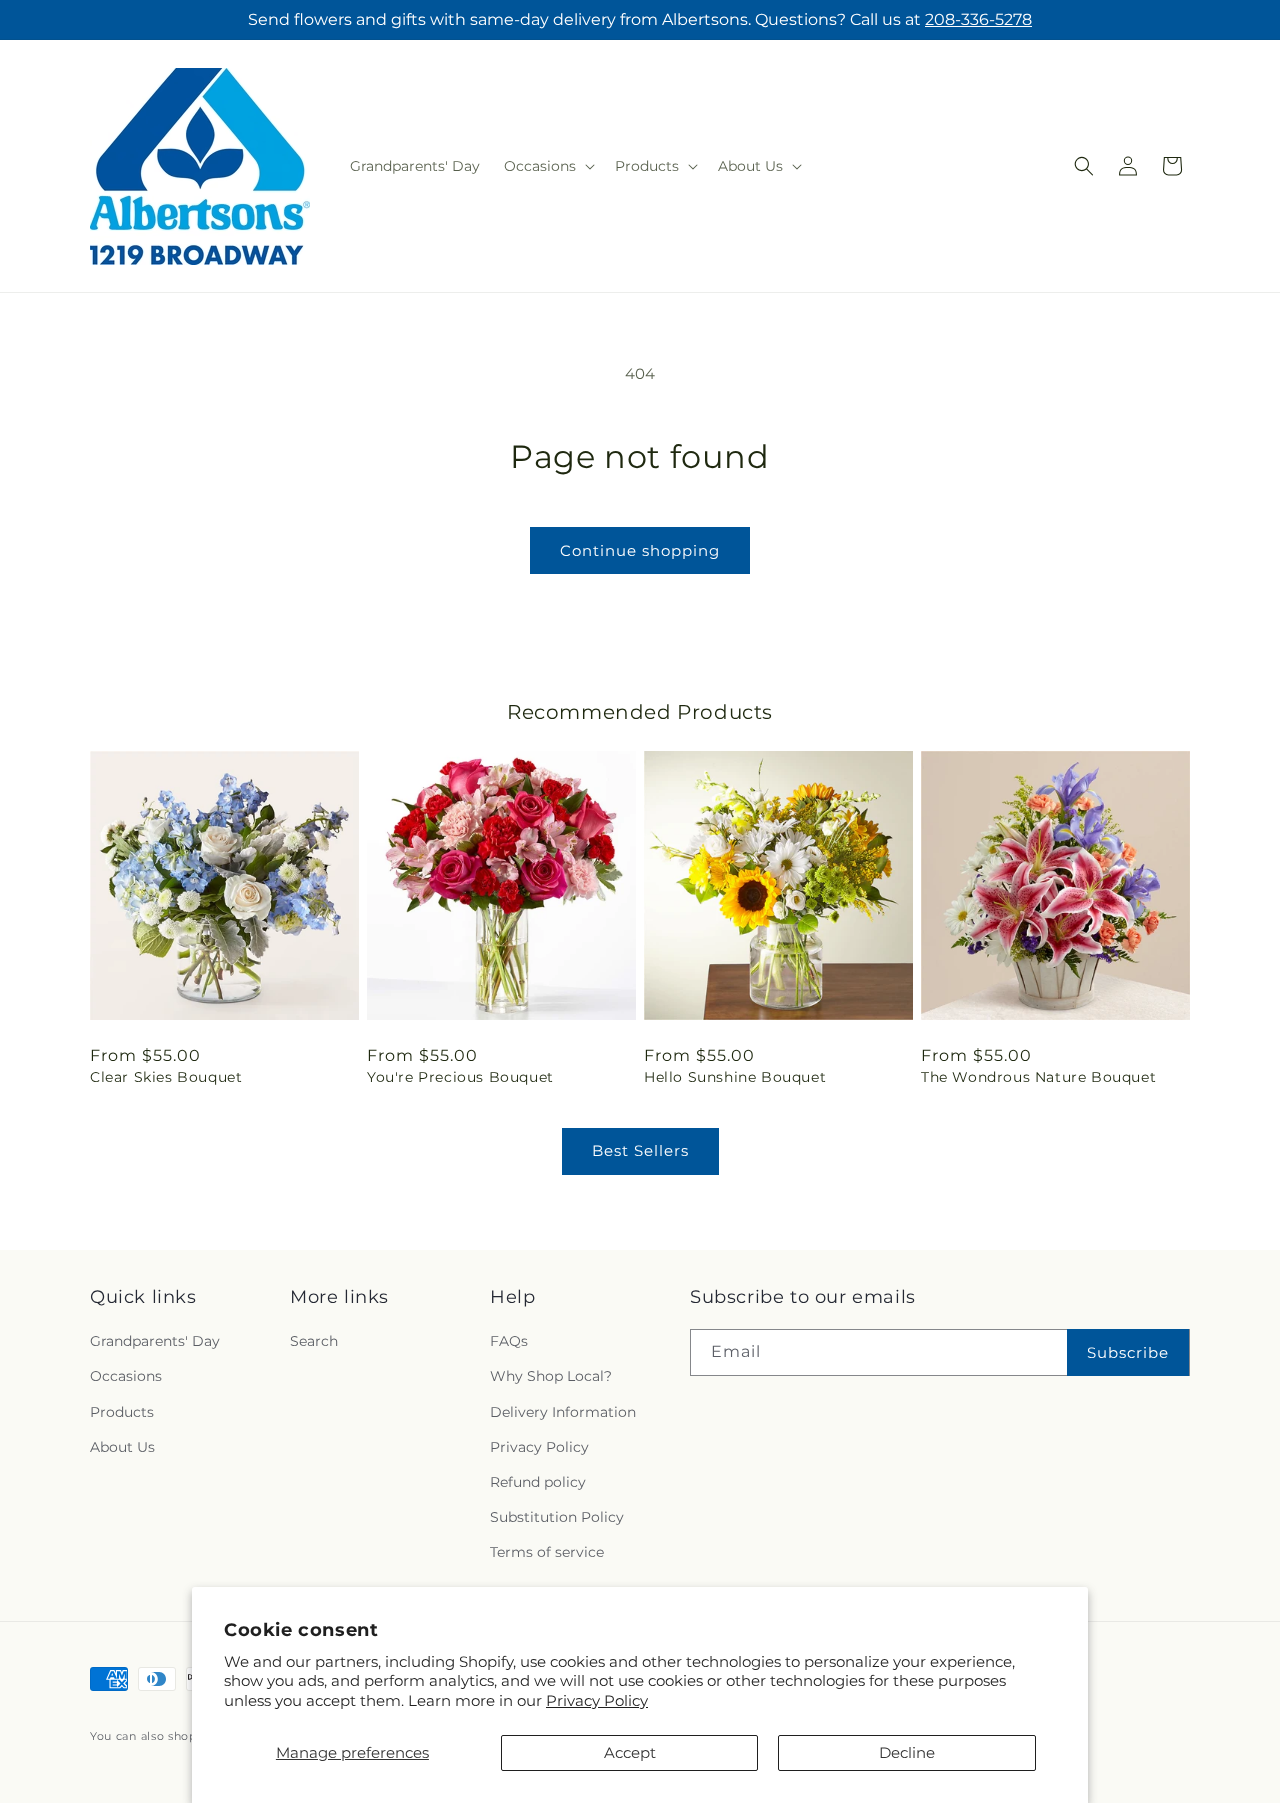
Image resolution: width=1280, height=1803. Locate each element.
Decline (907, 1752)
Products (122, 1412)
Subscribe (1128, 1352)
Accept (630, 1752)
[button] (547, 166)
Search (314, 1342)
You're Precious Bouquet (460, 1077)
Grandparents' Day (155, 1342)
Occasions (126, 1377)
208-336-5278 (978, 19)
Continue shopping (640, 550)
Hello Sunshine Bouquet (735, 1077)
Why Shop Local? (551, 1377)
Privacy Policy (597, 1700)
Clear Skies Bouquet (166, 1077)
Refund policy (538, 1482)
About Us (122, 1447)
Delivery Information (563, 1412)
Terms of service (547, 1553)
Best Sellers (640, 1150)
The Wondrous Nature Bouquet (1038, 1077)
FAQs (509, 1342)
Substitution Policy (557, 1517)
